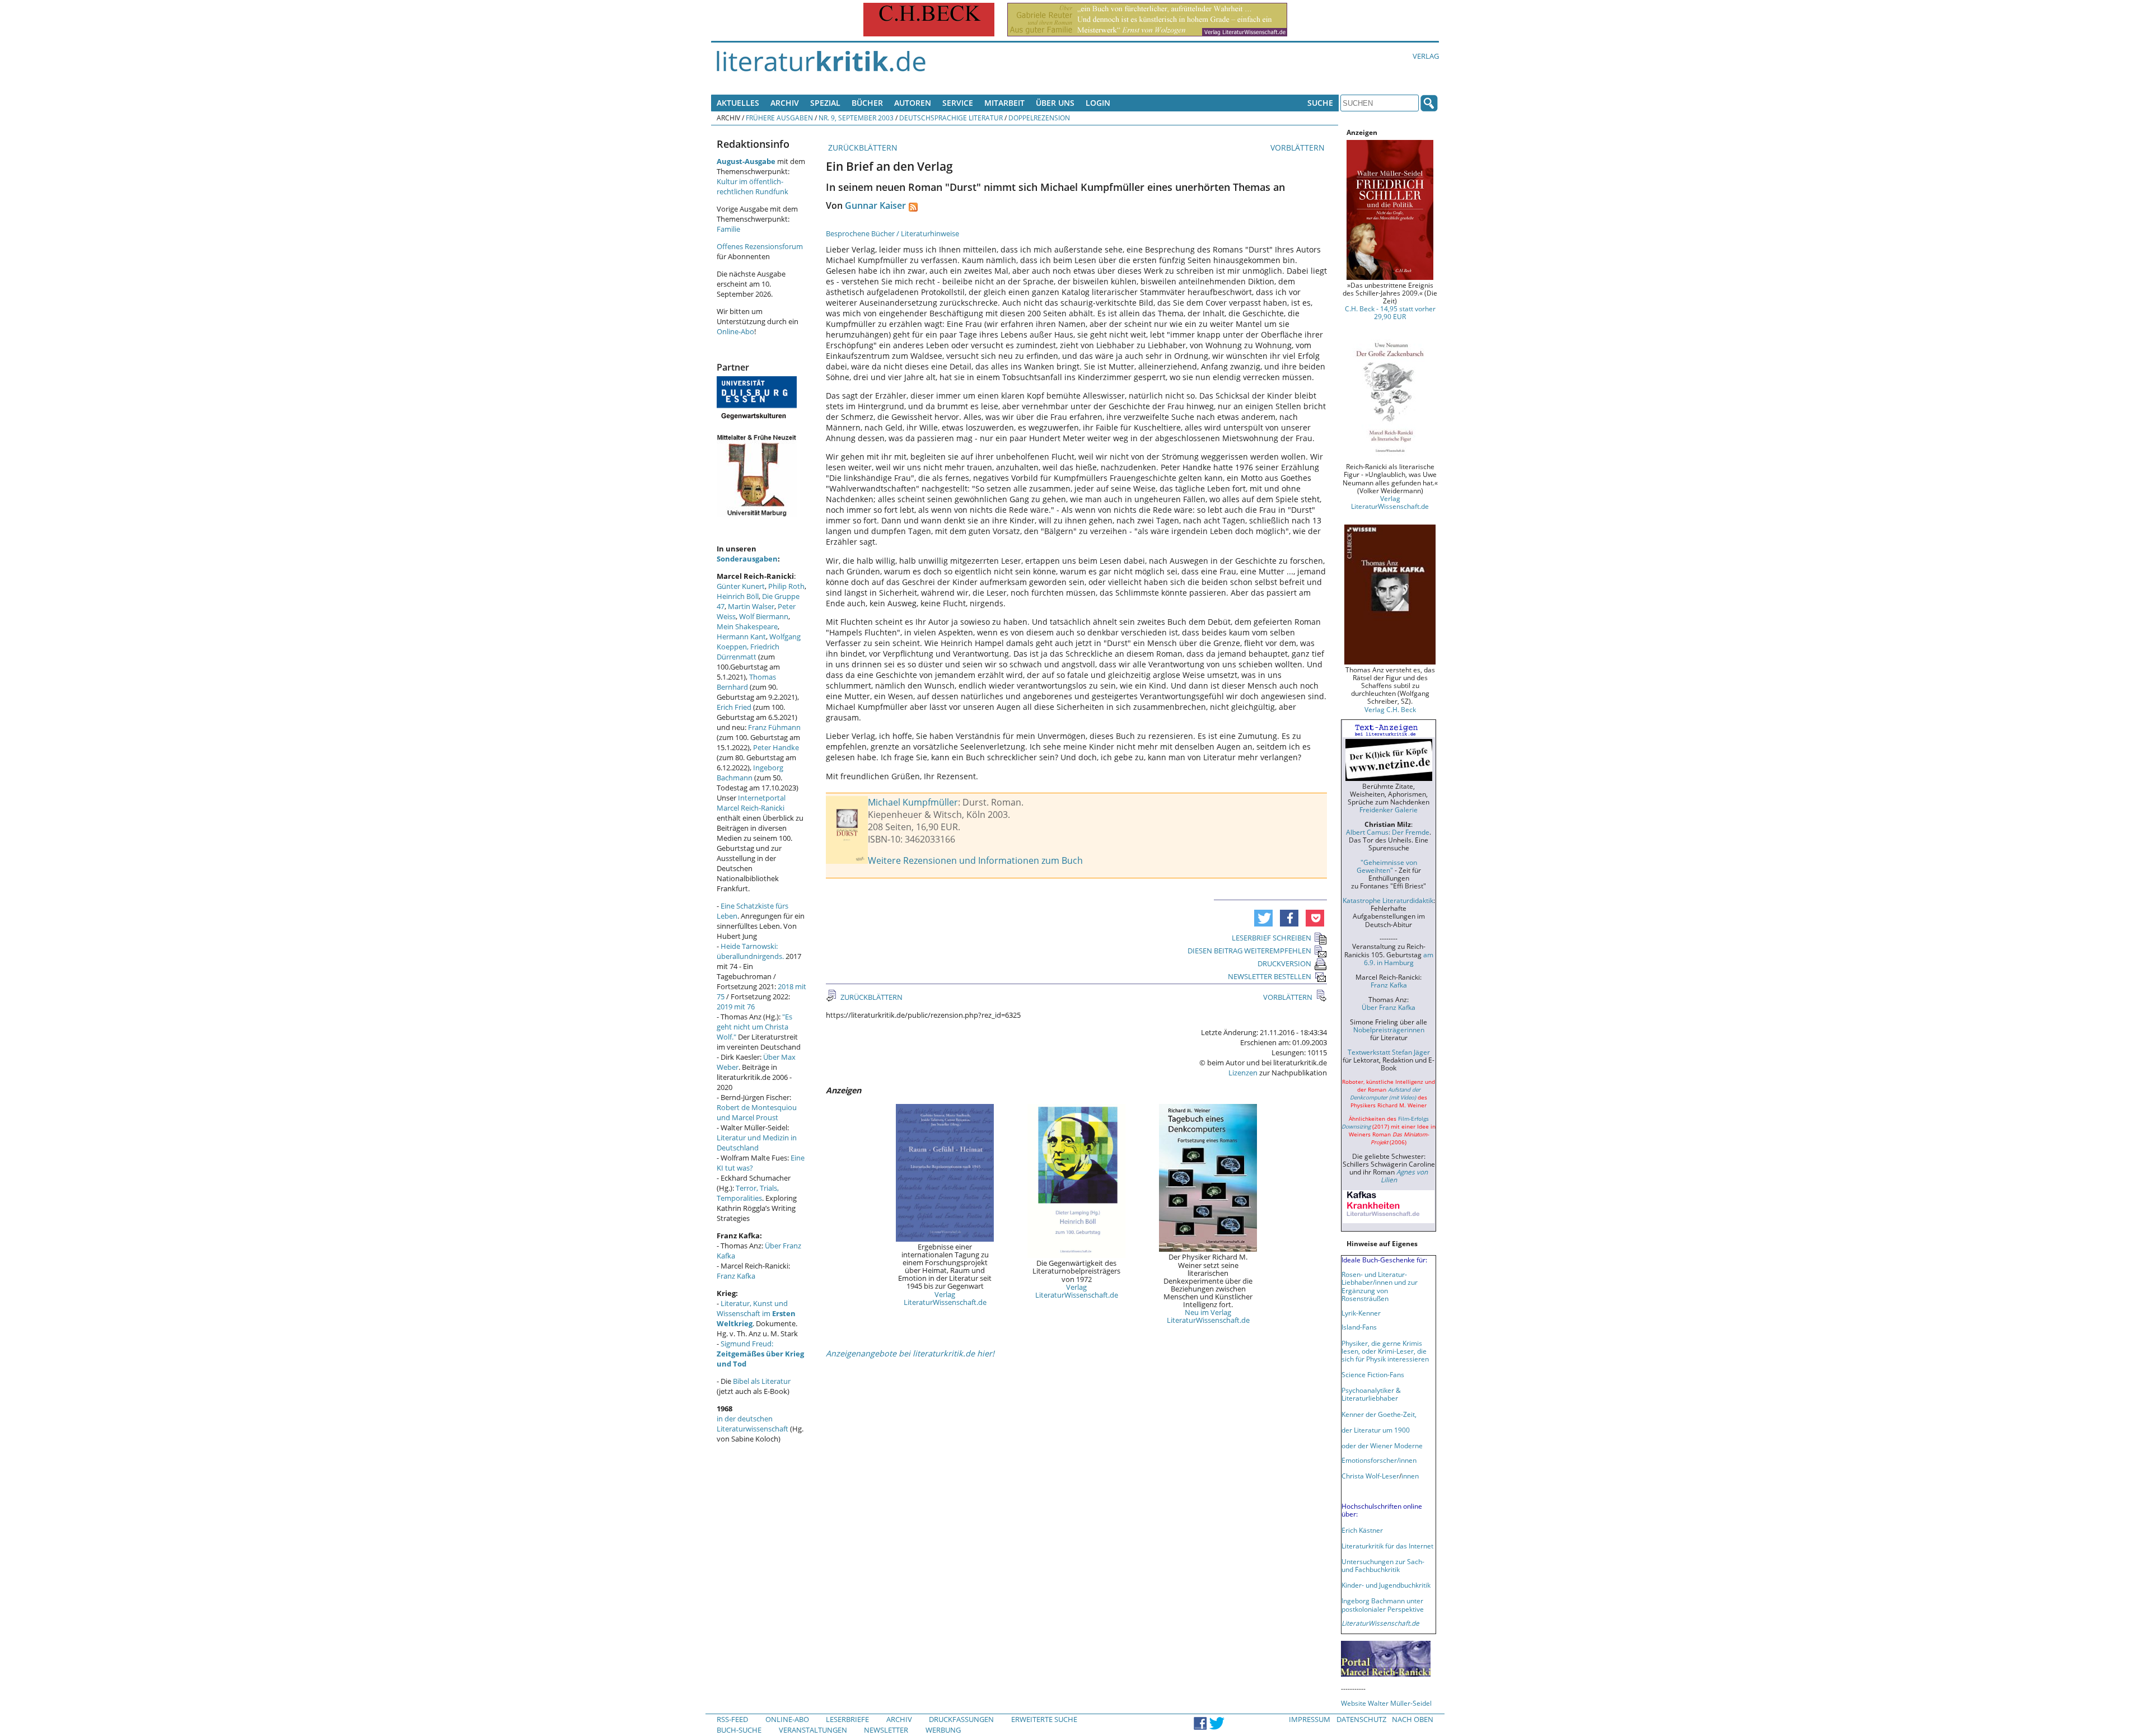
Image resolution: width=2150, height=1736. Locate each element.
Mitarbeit (1004, 103)
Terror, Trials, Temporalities (748, 1193)
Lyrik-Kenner (1361, 1313)
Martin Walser (751, 606)
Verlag (1426, 56)
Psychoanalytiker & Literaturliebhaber (1371, 1394)
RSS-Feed (732, 1719)
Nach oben (1413, 1719)
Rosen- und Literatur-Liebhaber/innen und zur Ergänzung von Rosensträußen (1380, 1286)
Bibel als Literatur (762, 1381)
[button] (1263, 918)
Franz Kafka (736, 1276)
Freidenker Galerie (1389, 809)
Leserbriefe (847, 1719)
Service (958, 103)
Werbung (943, 1730)
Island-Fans (1359, 1327)
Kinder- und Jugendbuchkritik (1386, 1585)
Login (1098, 103)
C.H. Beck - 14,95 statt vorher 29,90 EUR (1390, 312)
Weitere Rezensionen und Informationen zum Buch (975, 860)
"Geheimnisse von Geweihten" (1387, 866)
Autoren (913, 103)
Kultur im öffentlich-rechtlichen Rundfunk (752, 186)
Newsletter (886, 1730)
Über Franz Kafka (1389, 1007)
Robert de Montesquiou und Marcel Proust (757, 1112)
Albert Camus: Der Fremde (1388, 832)
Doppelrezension (1039, 118)
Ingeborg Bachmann (750, 773)
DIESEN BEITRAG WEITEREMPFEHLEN (1249, 951)
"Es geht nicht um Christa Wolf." (754, 1027)
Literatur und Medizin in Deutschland (757, 1143)
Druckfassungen (961, 1719)
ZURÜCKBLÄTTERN (862, 148)
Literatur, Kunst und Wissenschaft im (756, 1313)
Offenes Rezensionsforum (760, 246)
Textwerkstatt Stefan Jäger (1389, 1052)
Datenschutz (1361, 1719)
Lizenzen (1243, 1073)
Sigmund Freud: (760, 1354)
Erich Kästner (1362, 1530)
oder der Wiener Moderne (1382, 1445)
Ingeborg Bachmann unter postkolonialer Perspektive (1383, 1604)
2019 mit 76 (736, 1007)
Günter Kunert (741, 586)
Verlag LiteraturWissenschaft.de (945, 1298)
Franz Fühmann (774, 727)
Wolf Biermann (764, 616)
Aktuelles (738, 103)
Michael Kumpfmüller (913, 802)
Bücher (867, 103)
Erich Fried (734, 707)
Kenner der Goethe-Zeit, (1379, 1414)
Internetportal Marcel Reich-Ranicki (751, 803)
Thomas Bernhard (746, 682)
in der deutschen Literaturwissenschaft (752, 1424)
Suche (1320, 103)
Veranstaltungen (813, 1730)
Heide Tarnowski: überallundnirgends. (750, 951)
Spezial (825, 103)
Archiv (785, 103)
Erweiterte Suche (1044, 1719)
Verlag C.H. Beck (1390, 709)
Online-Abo (735, 331)
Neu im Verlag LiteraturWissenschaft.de (1208, 1316)
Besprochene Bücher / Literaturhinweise (892, 233)
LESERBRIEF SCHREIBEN (1272, 938)
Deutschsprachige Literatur (951, 118)
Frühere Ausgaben (779, 118)
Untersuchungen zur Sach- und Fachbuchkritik (1383, 1565)
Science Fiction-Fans (1373, 1374)
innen (1410, 1476)
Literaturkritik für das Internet (1387, 1546)
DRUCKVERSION (1284, 963)
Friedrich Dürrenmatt (748, 652)
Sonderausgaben (747, 559)
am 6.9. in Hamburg (1399, 958)
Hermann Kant (741, 637)
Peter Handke (776, 747)
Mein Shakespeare (747, 626)
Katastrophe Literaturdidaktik (1388, 900)
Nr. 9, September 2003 (856, 118)
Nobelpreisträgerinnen (1389, 1030)
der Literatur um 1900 (1376, 1430)
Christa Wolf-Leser (1370, 1476)
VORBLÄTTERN (1299, 148)
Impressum (1310, 1719)
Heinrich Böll (738, 596)
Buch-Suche (739, 1730)
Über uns (1055, 103)
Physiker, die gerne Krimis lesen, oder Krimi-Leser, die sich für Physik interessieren (1385, 1351)
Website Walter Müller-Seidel (1386, 1703)
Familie (728, 229)
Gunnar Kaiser (875, 205)
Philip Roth (786, 586)
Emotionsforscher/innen (1379, 1460)
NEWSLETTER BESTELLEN (1270, 976)
